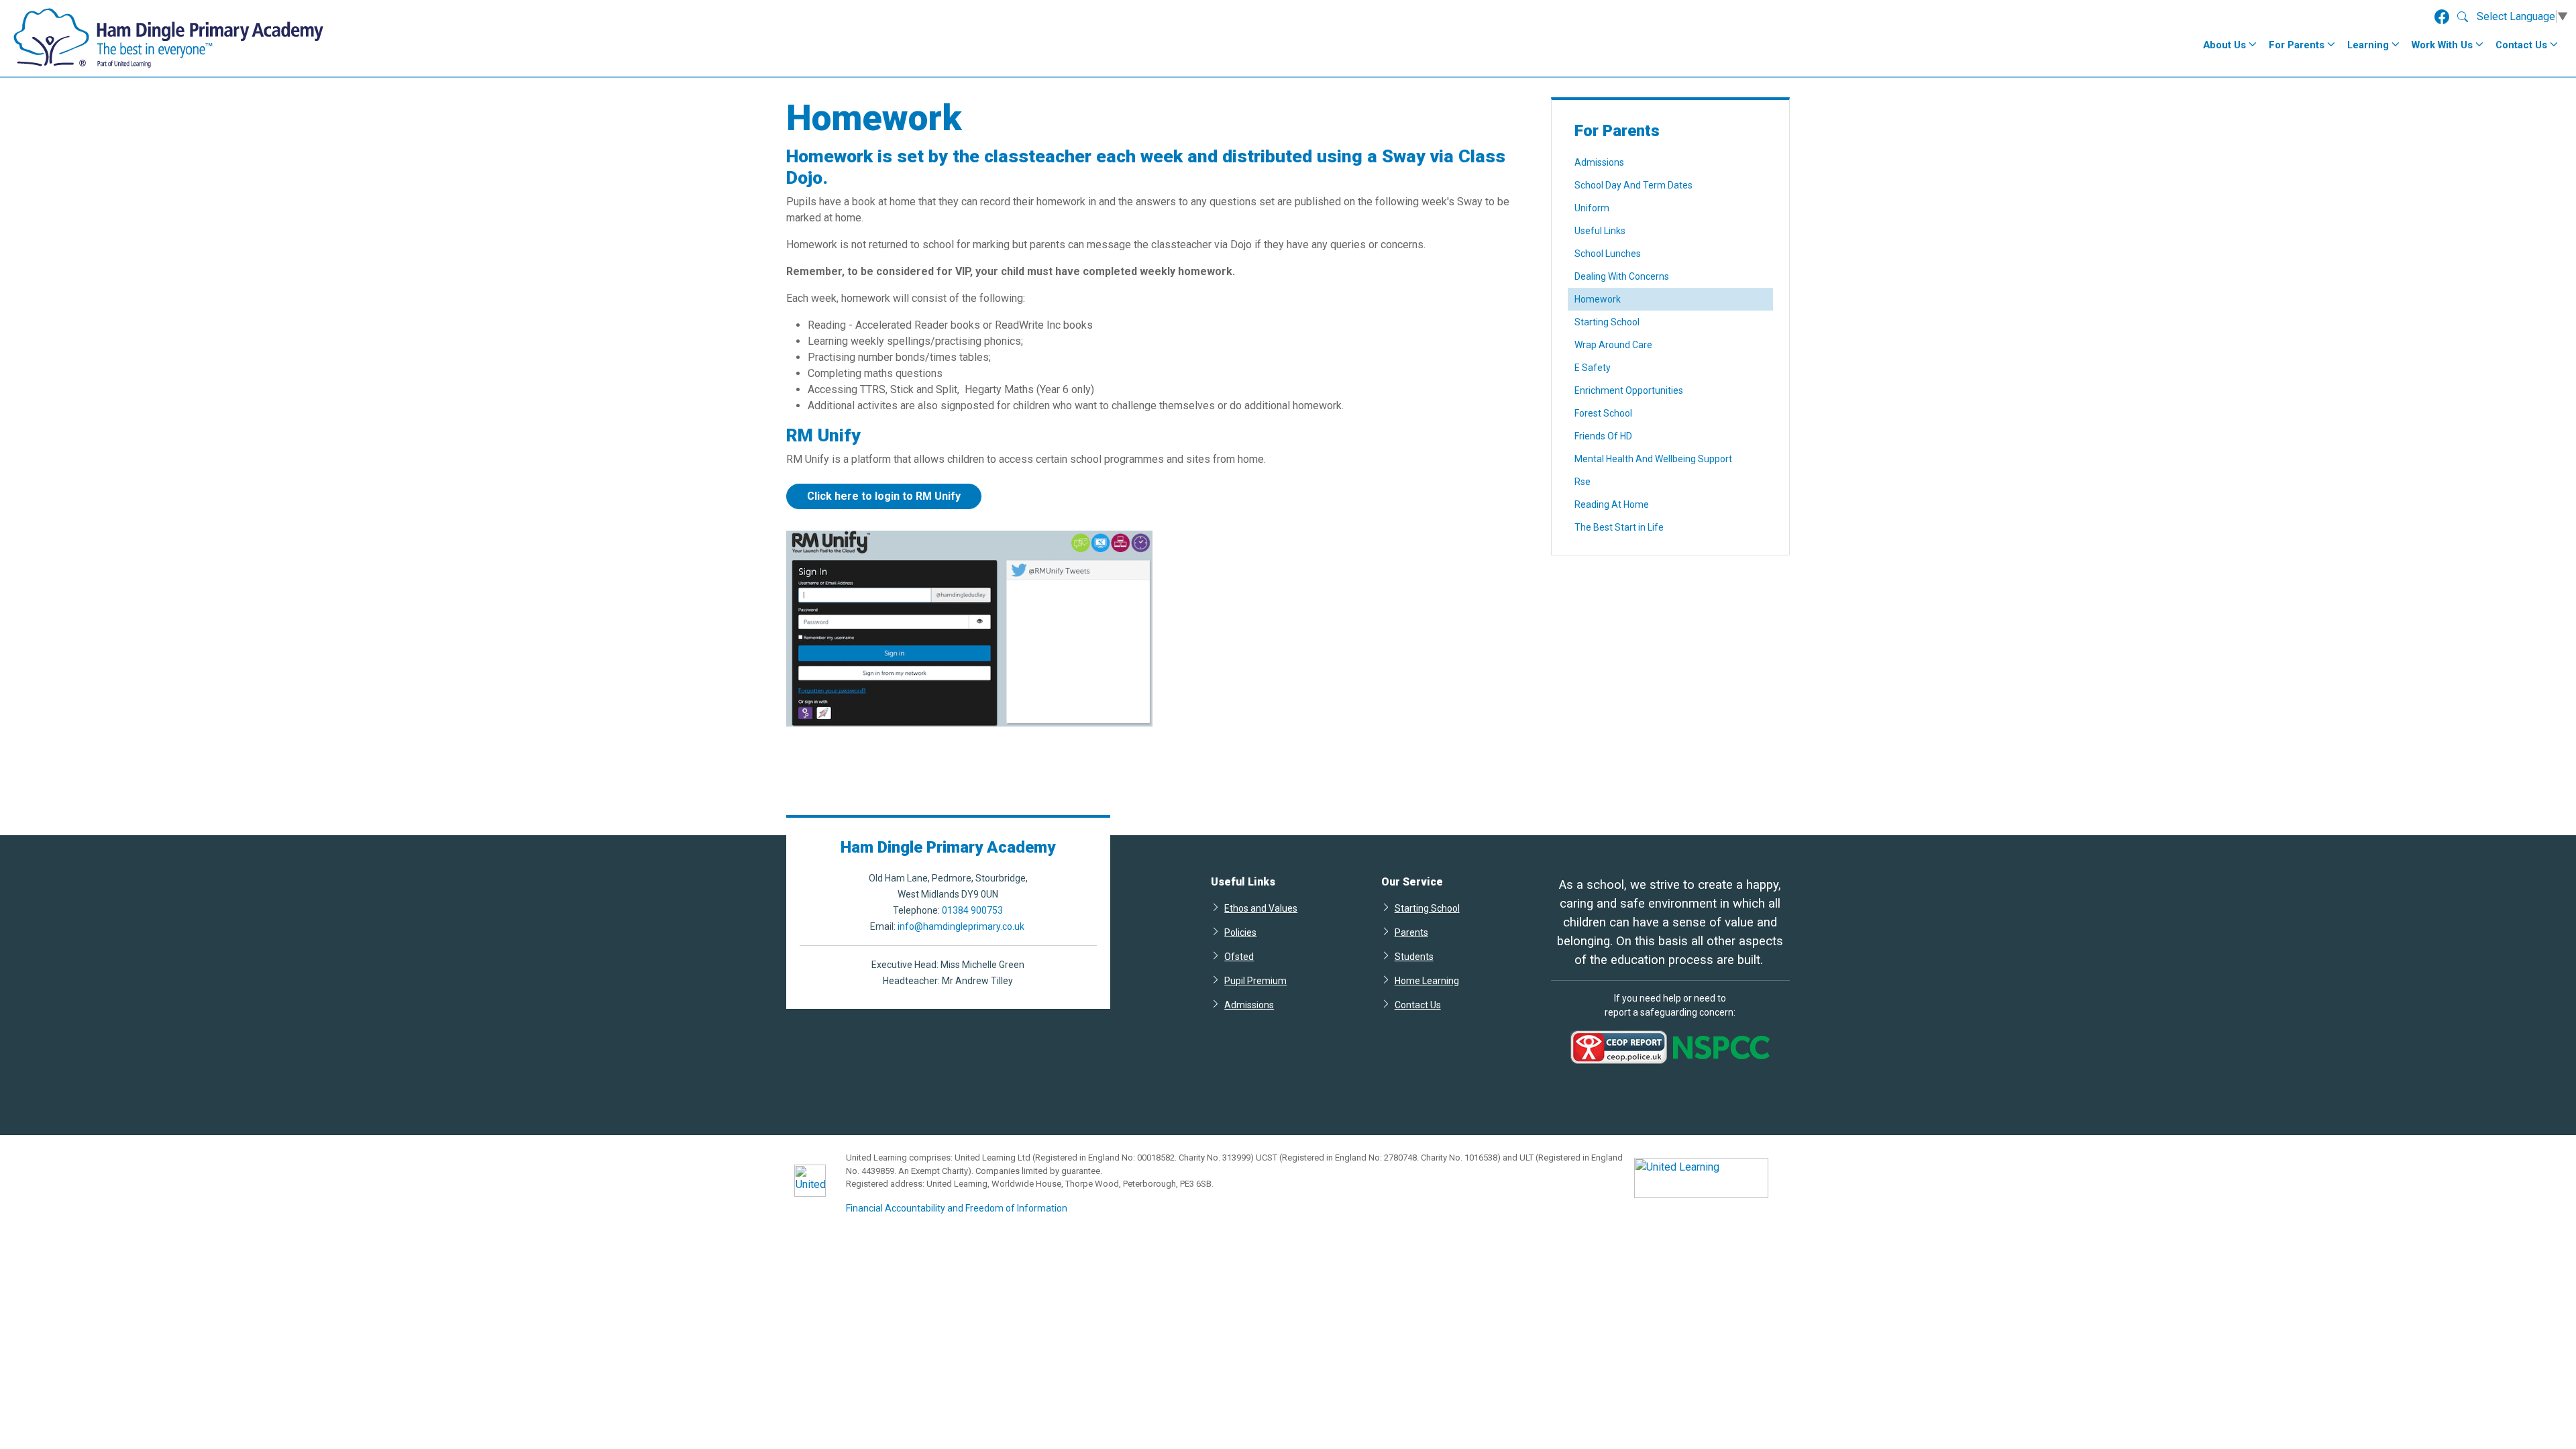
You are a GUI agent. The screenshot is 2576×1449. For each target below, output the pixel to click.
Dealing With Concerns (1622, 276)
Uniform (1592, 208)
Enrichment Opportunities (1629, 390)
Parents (1411, 932)
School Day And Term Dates (1633, 185)
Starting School (1607, 322)
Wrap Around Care (1613, 345)
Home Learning (1427, 980)
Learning (2368, 45)
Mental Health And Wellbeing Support (1653, 459)
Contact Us (2521, 45)
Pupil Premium (1255, 980)
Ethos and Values (1261, 908)
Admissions (1599, 162)
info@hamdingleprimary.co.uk (961, 926)
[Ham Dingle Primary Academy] (169, 38)
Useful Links (1600, 231)
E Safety (1593, 368)
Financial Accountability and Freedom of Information (957, 1208)
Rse (1582, 482)
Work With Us (2442, 45)
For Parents (2297, 45)
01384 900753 (972, 910)
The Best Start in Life (1619, 527)
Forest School (1603, 413)
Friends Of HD (1603, 436)
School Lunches (1608, 254)
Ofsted (1239, 956)
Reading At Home (1612, 504)
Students (1414, 956)
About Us (2224, 45)
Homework (1598, 299)
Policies (1240, 932)
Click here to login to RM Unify (884, 496)
